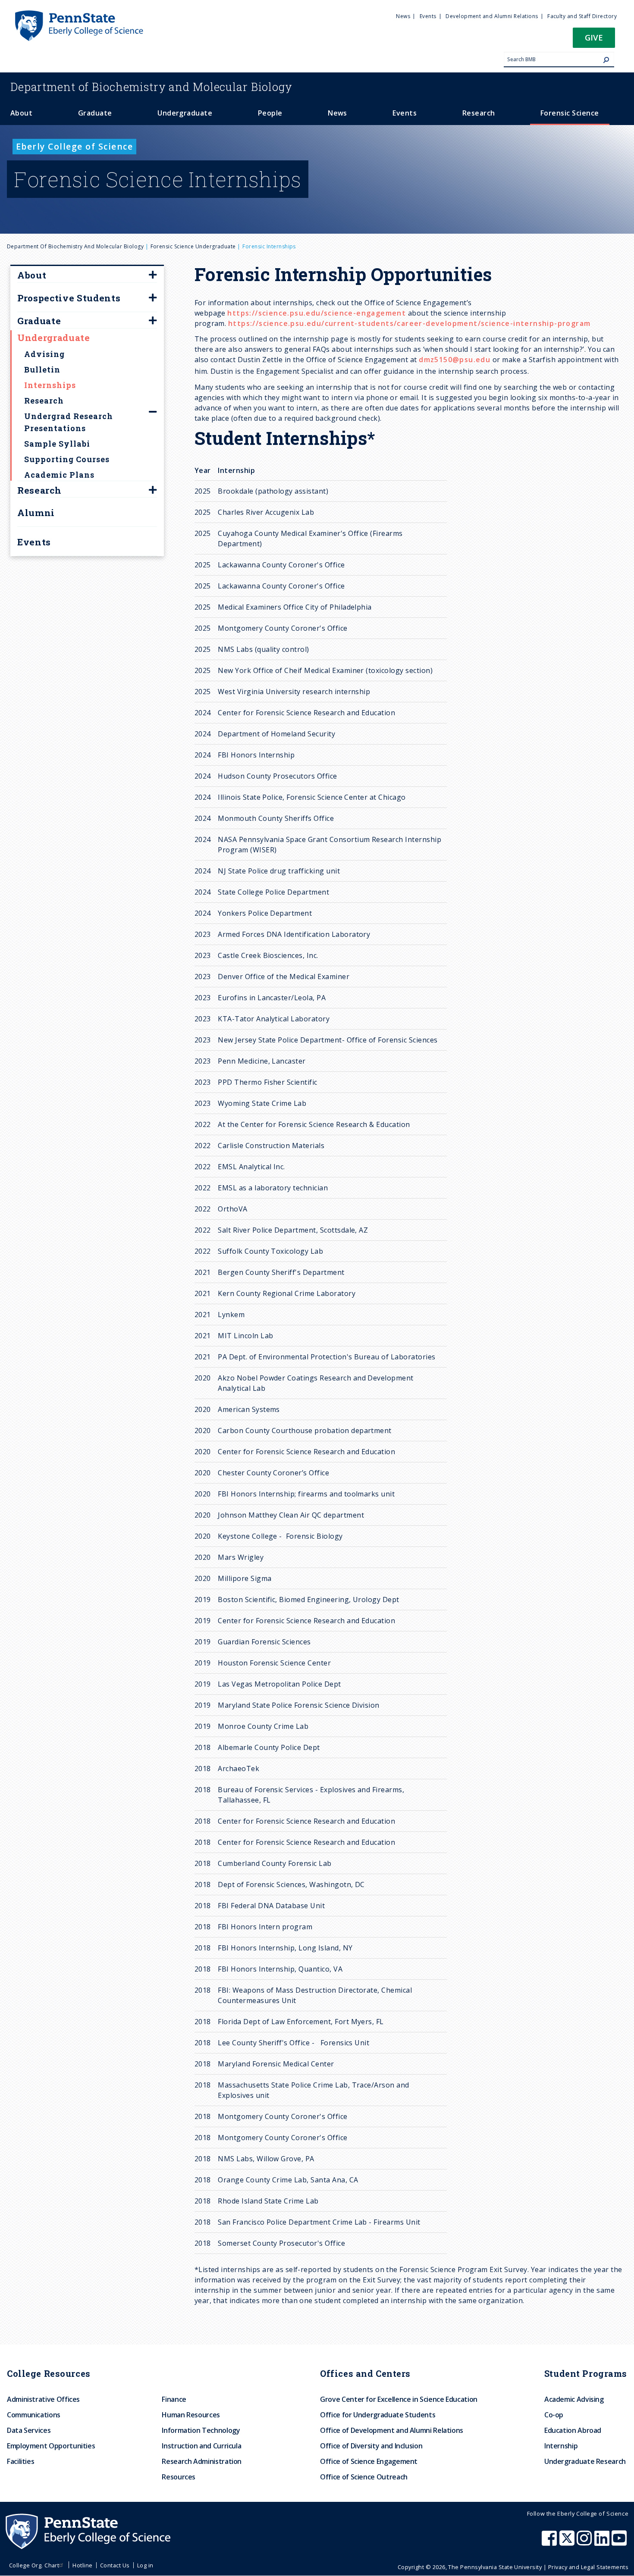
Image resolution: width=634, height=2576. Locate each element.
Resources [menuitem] (179, 2477)
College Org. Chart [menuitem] (34, 2565)
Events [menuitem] (428, 16)
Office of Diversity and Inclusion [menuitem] (371, 2446)
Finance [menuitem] (174, 2399)
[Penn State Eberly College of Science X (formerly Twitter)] (568, 2542)
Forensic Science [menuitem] (570, 113)
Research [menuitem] (479, 113)
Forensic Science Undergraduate (193, 246)
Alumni (36, 513)
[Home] (78, 14)
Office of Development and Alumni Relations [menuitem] (392, 2430)
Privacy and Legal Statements (588, 2567)
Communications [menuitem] (34, 2415)
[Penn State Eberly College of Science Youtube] (620, 2542)
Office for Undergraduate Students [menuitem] (378, 2415)
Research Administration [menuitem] (202, 2461)
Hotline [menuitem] (82, 2565)
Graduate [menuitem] (95, 113)
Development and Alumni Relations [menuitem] (492, 16)
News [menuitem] (403, 16)
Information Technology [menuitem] (201, 2430)
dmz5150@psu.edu (455, 360)
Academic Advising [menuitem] (574, 2399)
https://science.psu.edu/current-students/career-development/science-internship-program (409, 323)
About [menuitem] (21, 113)
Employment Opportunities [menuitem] (51, 2446)
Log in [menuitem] (145, 2565)
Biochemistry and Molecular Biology (151, 87)
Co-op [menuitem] (554, 2415)
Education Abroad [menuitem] (573, 2430)
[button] (594, 40)
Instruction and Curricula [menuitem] (201, 2446)
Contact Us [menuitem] (115, 2565)
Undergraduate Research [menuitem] (585, 2461)
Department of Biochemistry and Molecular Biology (75, 246)
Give (594, 37)
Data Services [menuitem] (29, 2430)
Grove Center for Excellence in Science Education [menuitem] (399, 2399)
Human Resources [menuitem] (191, 2415)
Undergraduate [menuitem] (185, 113)
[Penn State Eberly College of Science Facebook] (550, 2542)
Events (34, 542)
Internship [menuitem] (561, 2446)
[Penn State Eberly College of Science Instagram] (585, 2542)
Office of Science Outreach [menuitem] (364, 2477)
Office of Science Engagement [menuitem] (369, 2461)
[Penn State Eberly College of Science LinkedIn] (603, 2542)
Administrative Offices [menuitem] (43, 2399)
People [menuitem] (270, 113)
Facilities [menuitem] (20, 2461)
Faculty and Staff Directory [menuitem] (582, 16)
